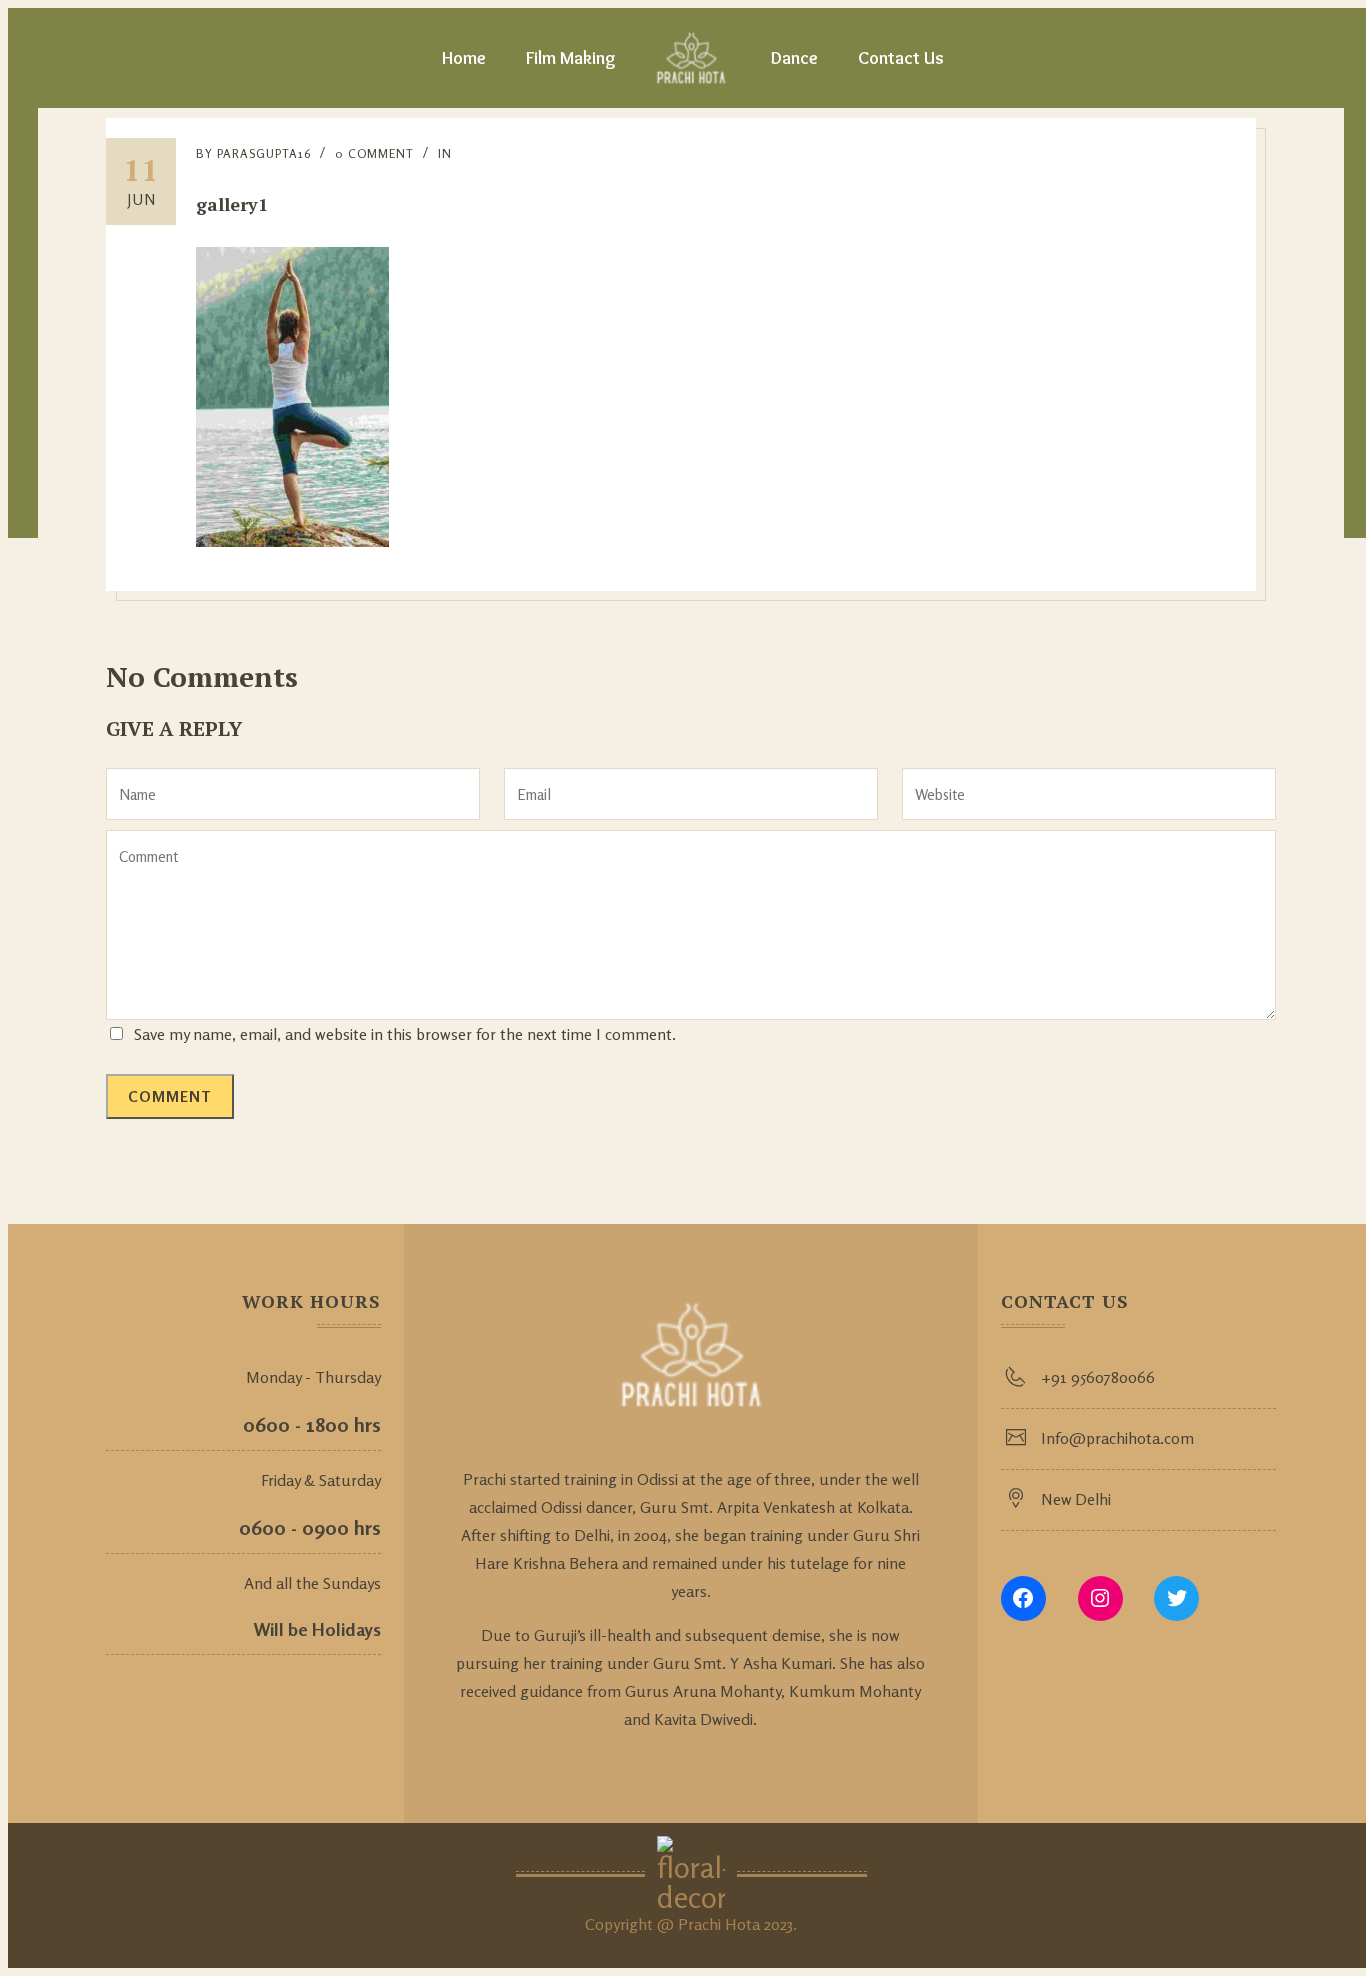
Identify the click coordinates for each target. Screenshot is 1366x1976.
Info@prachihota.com (1117, 1438)
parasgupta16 (264, 153)
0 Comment (374, 153)
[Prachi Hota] (691, 58)
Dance (794, 58)
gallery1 (232, 204)
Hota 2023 (759, 1924)
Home (464, 58)
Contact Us (901, 58)
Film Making (571, 58)
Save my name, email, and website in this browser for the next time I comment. (405, 1034)
